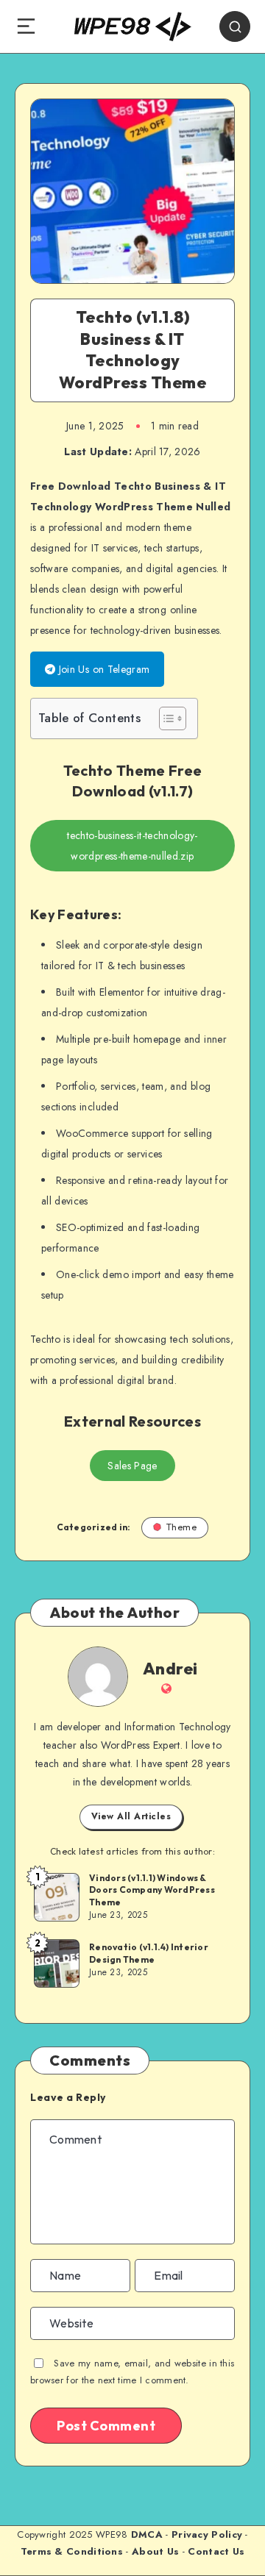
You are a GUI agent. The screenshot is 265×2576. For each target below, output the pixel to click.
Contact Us (216, 2551)
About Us (155, 2551)
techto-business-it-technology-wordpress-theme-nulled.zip (132, 846)
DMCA (147, 2534)
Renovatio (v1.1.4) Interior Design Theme (149, 1953)
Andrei (170, 1669)
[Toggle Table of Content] (165, 718)
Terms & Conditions (72, 2551)
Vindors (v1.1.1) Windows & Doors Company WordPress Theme (152, 1890)
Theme (182, 1527)
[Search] (235, 26)
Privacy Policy (207, 2534)
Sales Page (132, 1466)
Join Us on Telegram (102, 669)
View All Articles (131, 1816)
